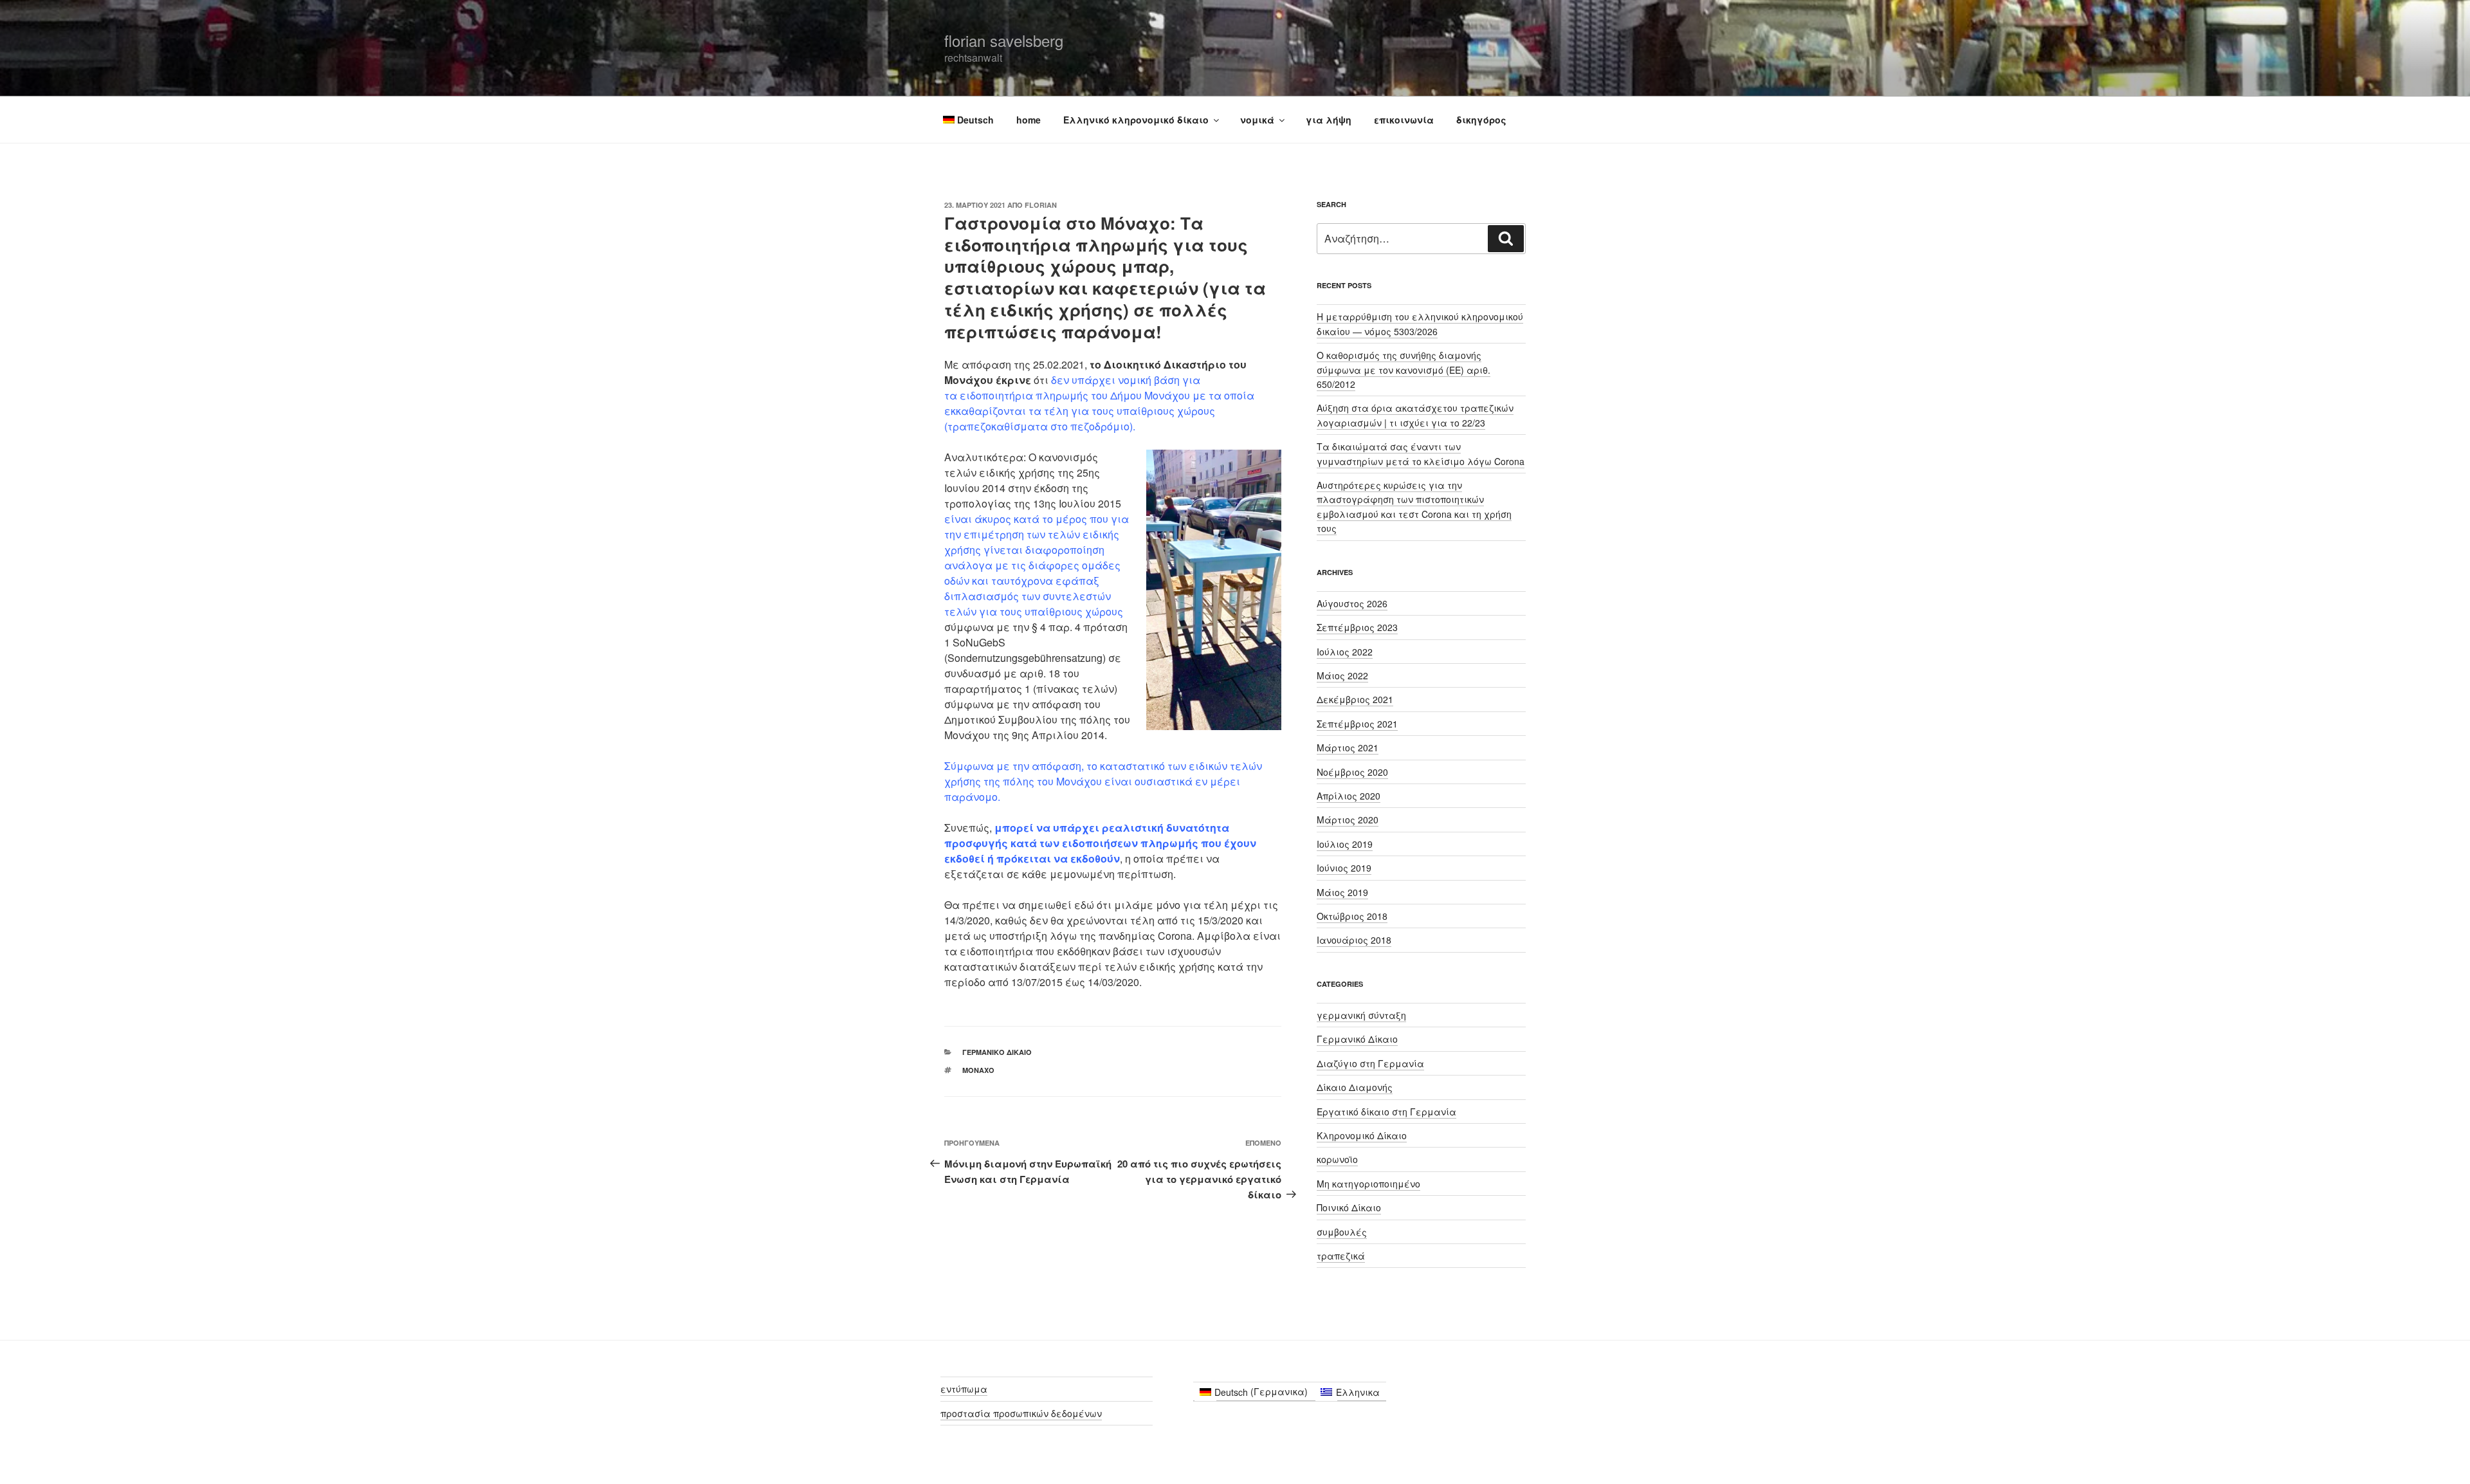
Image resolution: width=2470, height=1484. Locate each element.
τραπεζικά (1341, 1256)
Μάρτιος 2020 (1348, 820)
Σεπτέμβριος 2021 (1357, 724)
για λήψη (1329, 120)
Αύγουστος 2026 (1352, 603)
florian (1041, 205)
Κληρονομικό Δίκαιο (1362, 1135)
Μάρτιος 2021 (1348, 747)
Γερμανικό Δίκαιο (997, 1052)
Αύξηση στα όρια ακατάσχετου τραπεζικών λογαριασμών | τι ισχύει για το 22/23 (1415, 415)
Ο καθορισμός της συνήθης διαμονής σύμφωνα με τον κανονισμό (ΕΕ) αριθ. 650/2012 (1404, 370)
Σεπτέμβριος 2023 (1357, 627)
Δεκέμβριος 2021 (1355, 699)
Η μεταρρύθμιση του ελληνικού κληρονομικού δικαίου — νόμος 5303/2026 (1420, 324)
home (1029, 120)
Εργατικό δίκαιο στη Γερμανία (1386, 1112)
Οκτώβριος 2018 (1352, 916)
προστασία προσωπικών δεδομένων (1021, 1413)
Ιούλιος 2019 (1345, 844)
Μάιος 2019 (1342, 892)
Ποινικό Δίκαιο (1349, 1207)
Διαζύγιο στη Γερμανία (1370, 1063)
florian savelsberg (1004, 40)
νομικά (1257, 120)
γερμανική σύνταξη (1361, 1015)
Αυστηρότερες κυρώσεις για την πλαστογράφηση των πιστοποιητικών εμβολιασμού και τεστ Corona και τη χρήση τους (1414, 507)
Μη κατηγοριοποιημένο (1368, 1184)
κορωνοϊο (1337, 1159)
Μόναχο (978, 1070)
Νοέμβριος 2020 (1352, 772)
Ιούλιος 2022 (1345, 652)
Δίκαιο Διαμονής (1355, 1087)
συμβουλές (1342, 1232)
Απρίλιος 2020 (1349, 796)
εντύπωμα (964, 1389)
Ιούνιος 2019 (1344, 868)
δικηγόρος (1481, 120)
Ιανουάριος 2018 (1354, 940)
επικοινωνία (1404, 120)
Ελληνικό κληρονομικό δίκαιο (1136, 120)
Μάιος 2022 (1342, 675)
